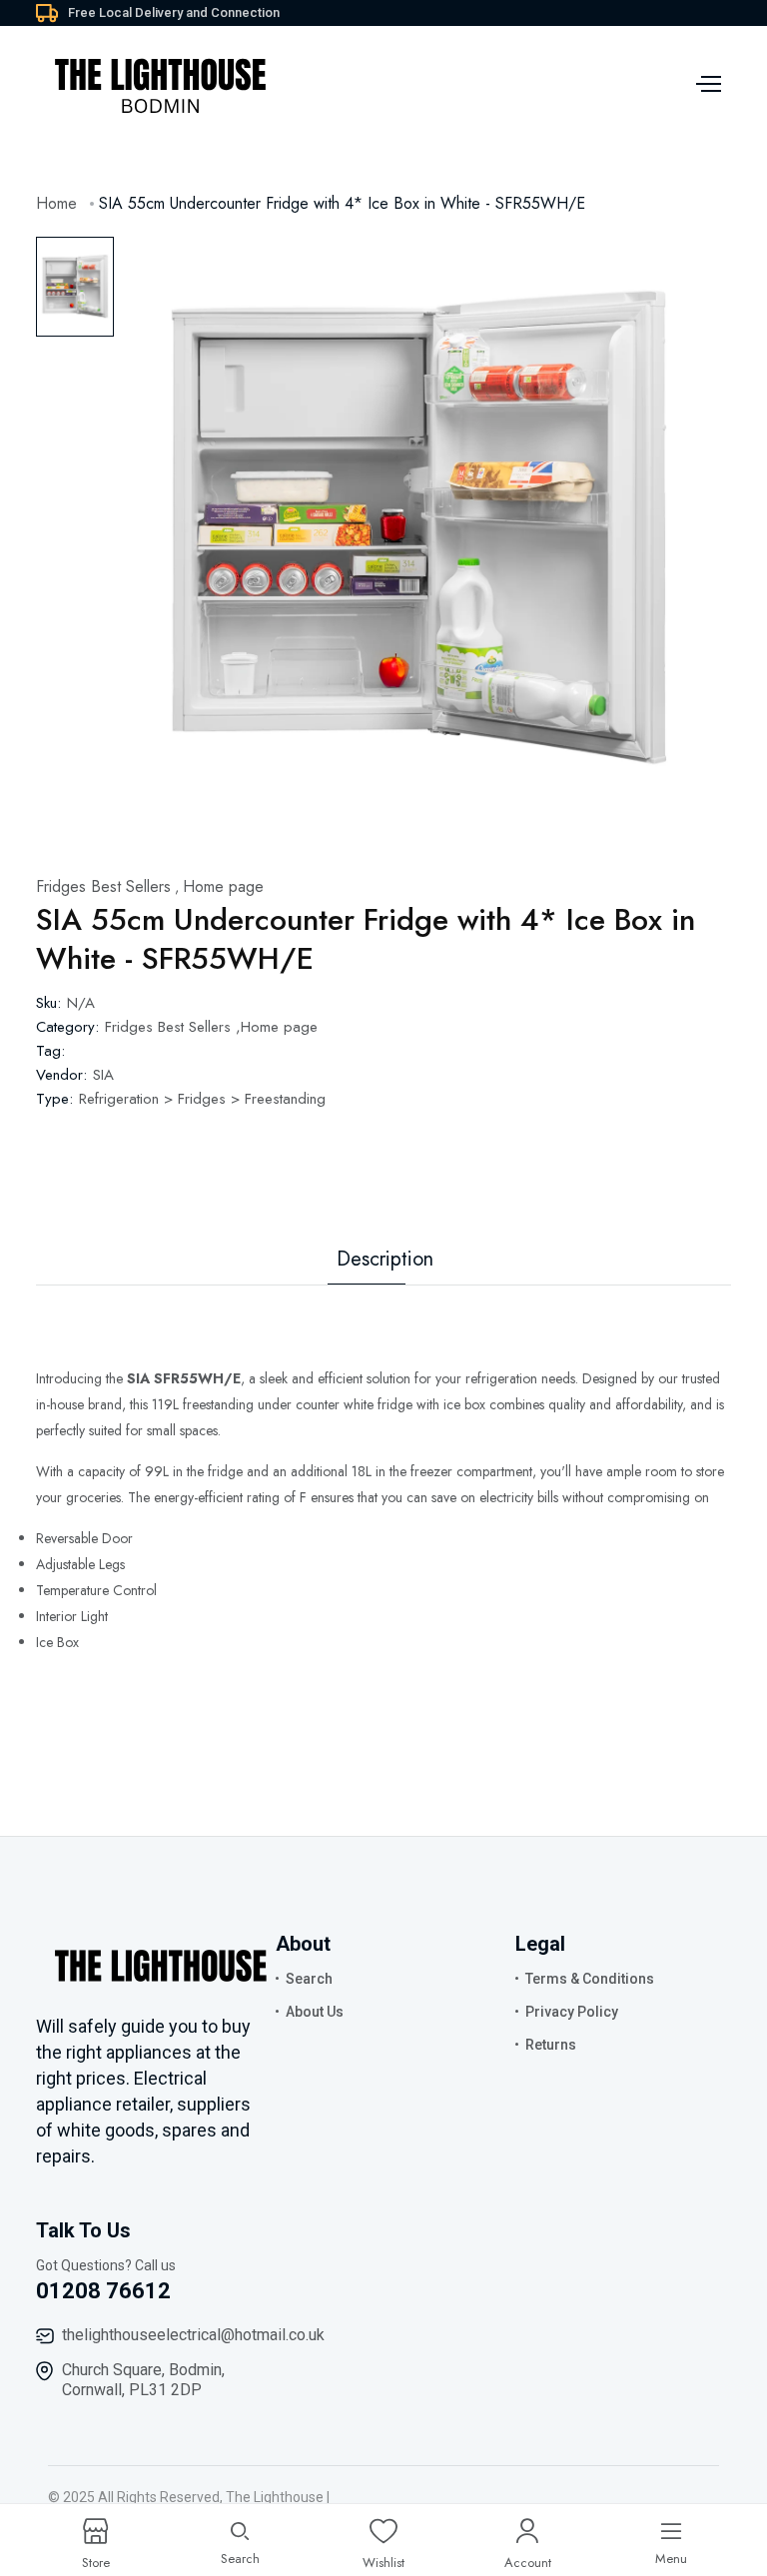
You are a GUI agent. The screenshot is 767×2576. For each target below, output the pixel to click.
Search (309, 1979)
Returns (551, 2045)
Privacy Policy (572, 2012)
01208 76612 (103, 2291)
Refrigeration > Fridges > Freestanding (202, 1099)
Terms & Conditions (590, 1979)
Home (56, 203)
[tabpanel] (417, 530)
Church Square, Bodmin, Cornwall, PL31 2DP (143, 2380)
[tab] (75, 287)
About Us (315, 2012)
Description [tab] (385, 1260)
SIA (103, 1075)
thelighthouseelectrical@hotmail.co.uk (193, 2335)
